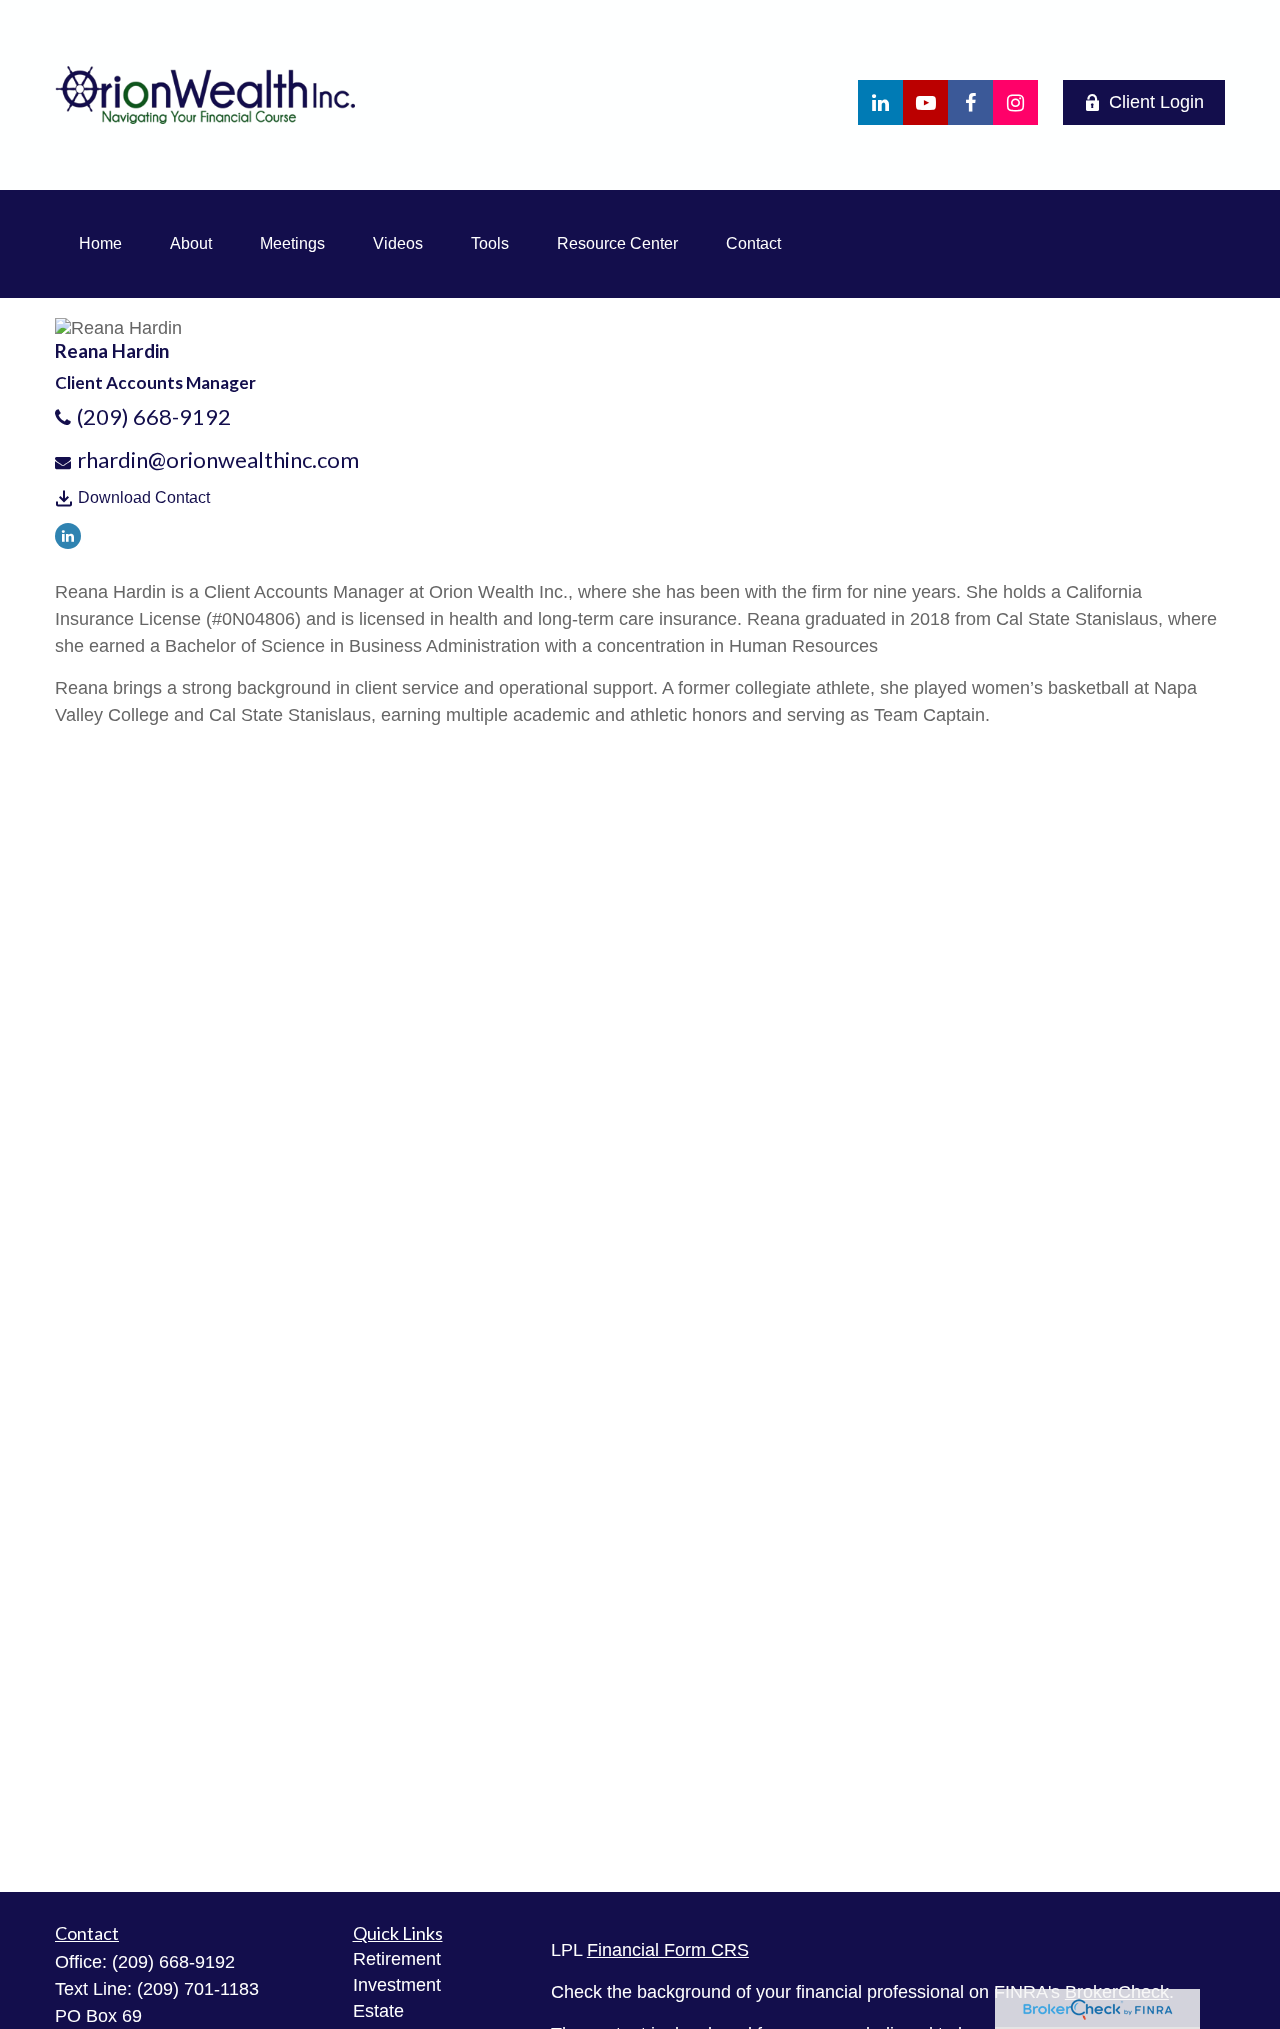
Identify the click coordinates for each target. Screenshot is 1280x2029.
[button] (100, 244)
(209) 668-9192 (154, 416)
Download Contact (144, 497)
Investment (397, 1985)
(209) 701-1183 (198, 1989)
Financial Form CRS (668, 1950)
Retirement (397, 1959)
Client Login (1156, 102)
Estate (378, 2011)
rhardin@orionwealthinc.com (218, 459)
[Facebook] (970, 102)
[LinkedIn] (880, 102)
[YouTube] (925, 102)
